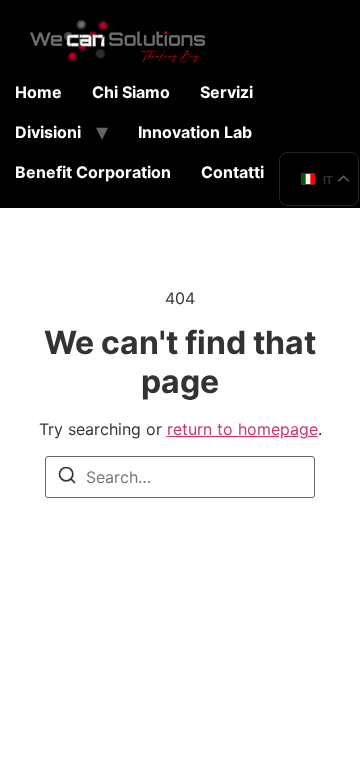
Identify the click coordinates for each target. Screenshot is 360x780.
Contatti (232, 172)
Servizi (226, 92)
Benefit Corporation (93, 172)
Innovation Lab (195, 132)
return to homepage (242, 429)
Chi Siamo (131, 92)
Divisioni (48, 132)
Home (38, 92)
